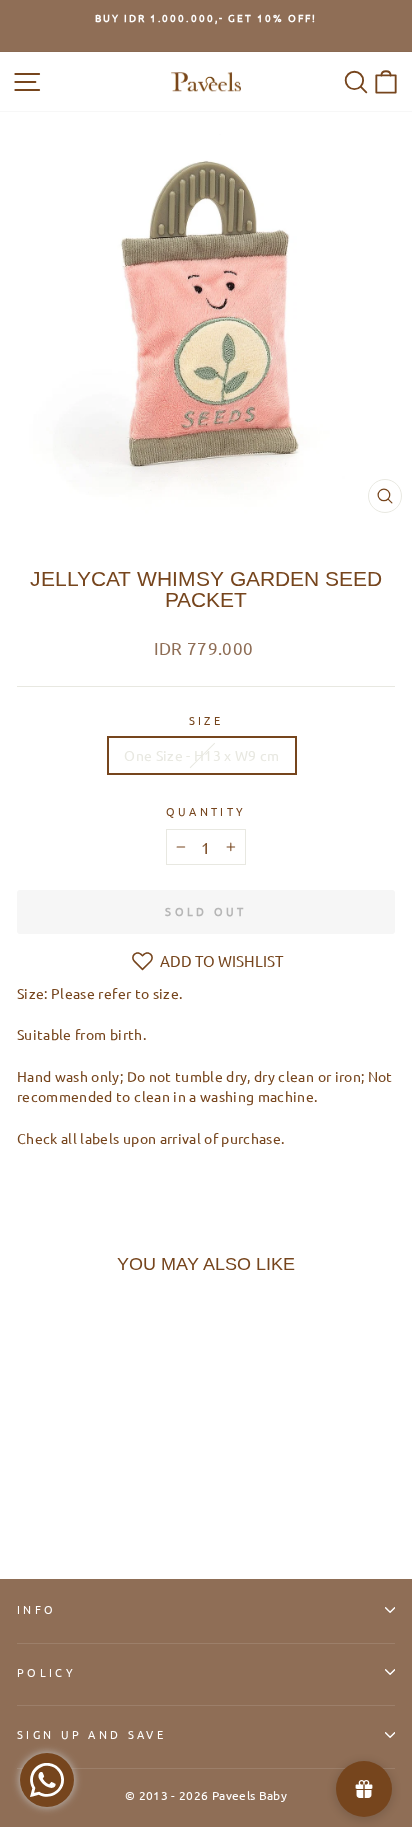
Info (36, 1609)
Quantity (206, 811)
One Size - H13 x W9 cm (202, 755)
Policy (46, 1672)
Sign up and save (91, 1734)
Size (206, 720)
